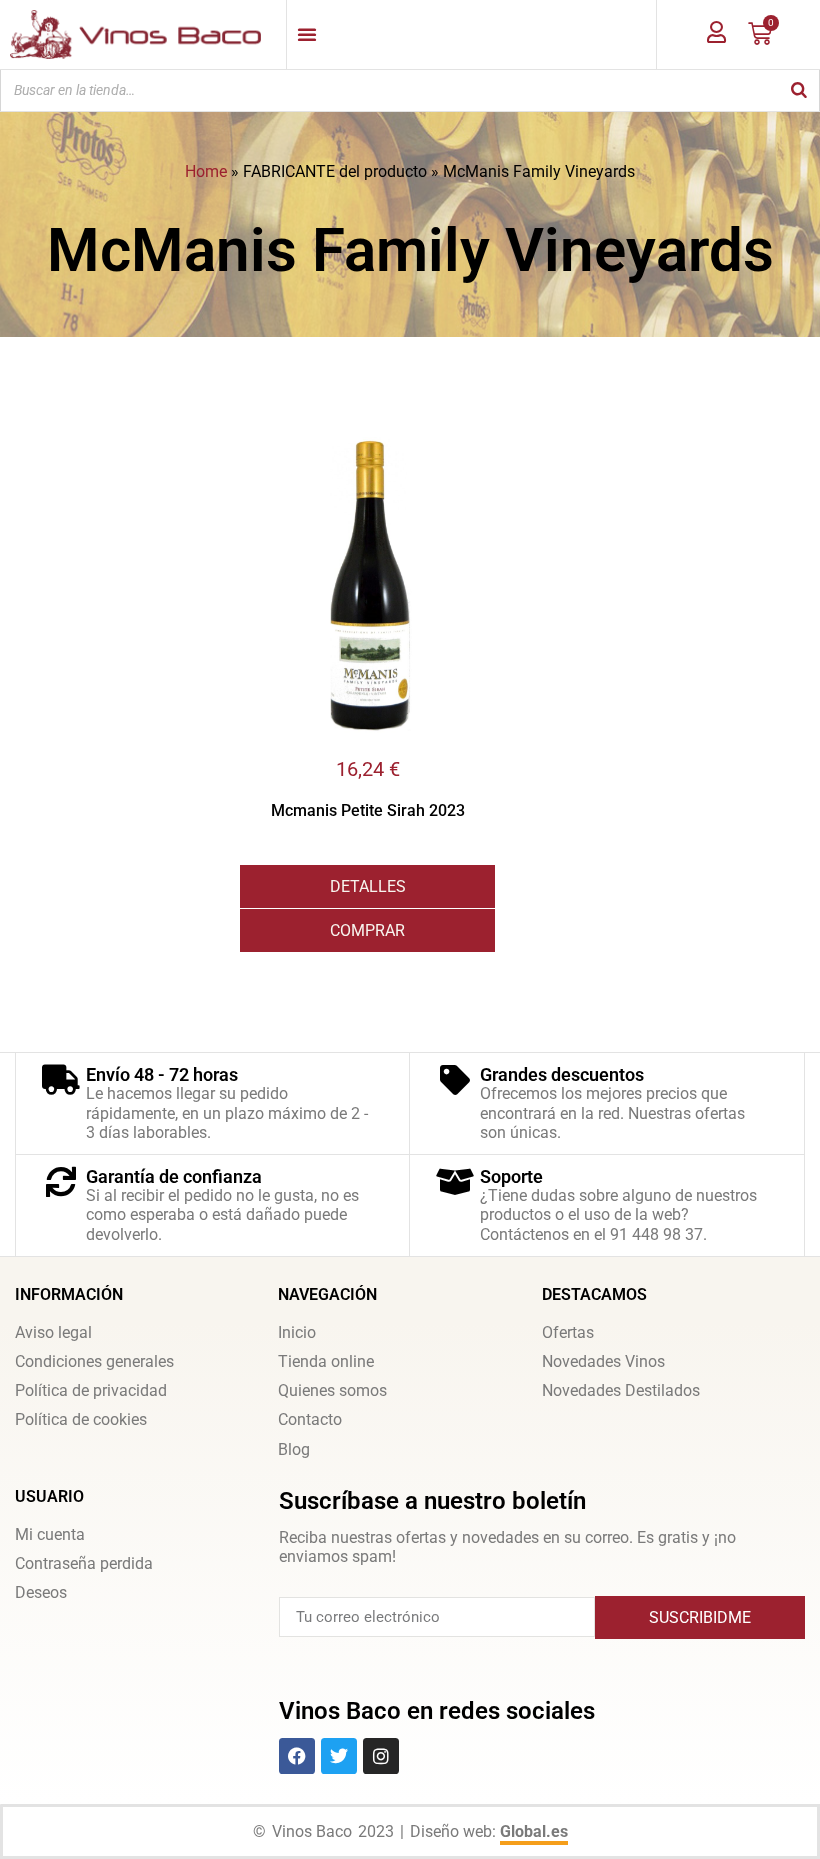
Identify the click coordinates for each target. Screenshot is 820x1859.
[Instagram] (381, 1756)
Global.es (534, 1831)
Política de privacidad (91, 1390)
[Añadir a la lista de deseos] (480, 452)
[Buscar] (799, 90)
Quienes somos (332, 1390)
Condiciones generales (94, 1361)
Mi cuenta (50, 1534)
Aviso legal (53, 1332)
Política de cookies (81, 1419)
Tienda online (326, 1361)
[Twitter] (339, 1756)
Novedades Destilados (621, 1390)
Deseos (41, 1592)
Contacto (310, 1419)
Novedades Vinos (603, 1361)
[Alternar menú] (307, 34)
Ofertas (568, 1332)
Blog (294, 1449)
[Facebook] (297, 1756)
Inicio (297, 1332)
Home (206, 171)
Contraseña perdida (84, 1563)
